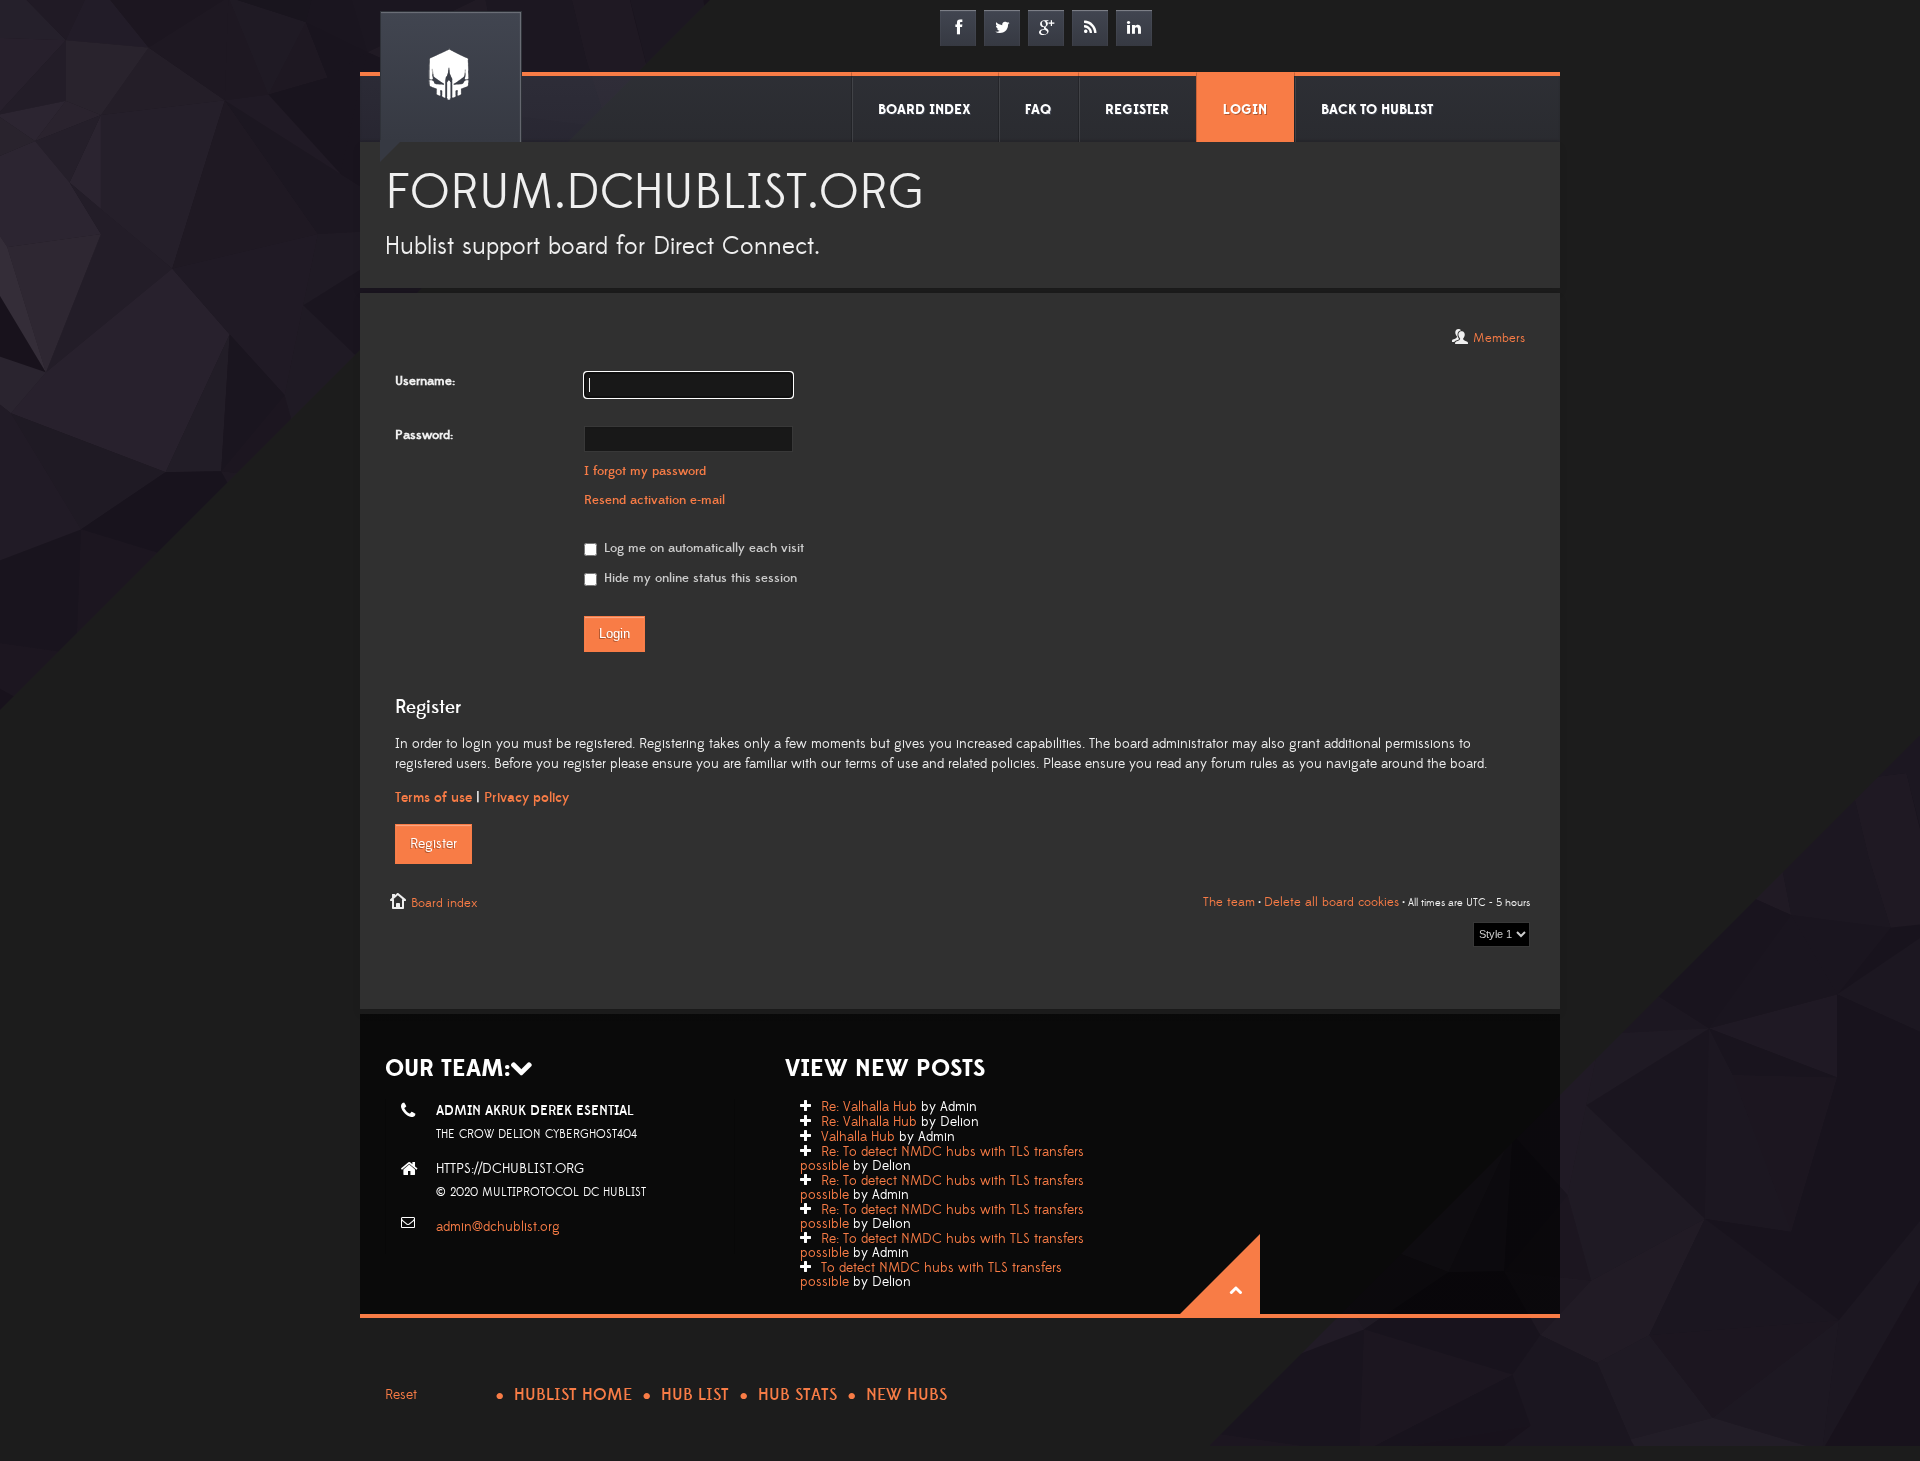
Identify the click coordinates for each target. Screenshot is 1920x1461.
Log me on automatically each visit (702, 548)
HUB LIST (695, 1395)
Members (1499, 338)
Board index (444, 903)
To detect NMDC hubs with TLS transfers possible (931, 1275)
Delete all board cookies (1331, 902)
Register (433, 844)
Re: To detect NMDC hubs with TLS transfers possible (942, 1159)
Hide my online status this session (698, 578)
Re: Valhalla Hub (869, 1107)
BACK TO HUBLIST (1377, 110)
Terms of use (433, 798)
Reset (401, 1395)
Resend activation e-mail (654, 500)
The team (1229, 902)
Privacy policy (526, 798)
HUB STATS (797, 1395)
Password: (424, 435)
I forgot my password (645, 471)
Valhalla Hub (858, 1137)
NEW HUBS (906, 1395)
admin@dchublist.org (498, 1227)
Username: (425, 381)
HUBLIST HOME (573, 1395)
